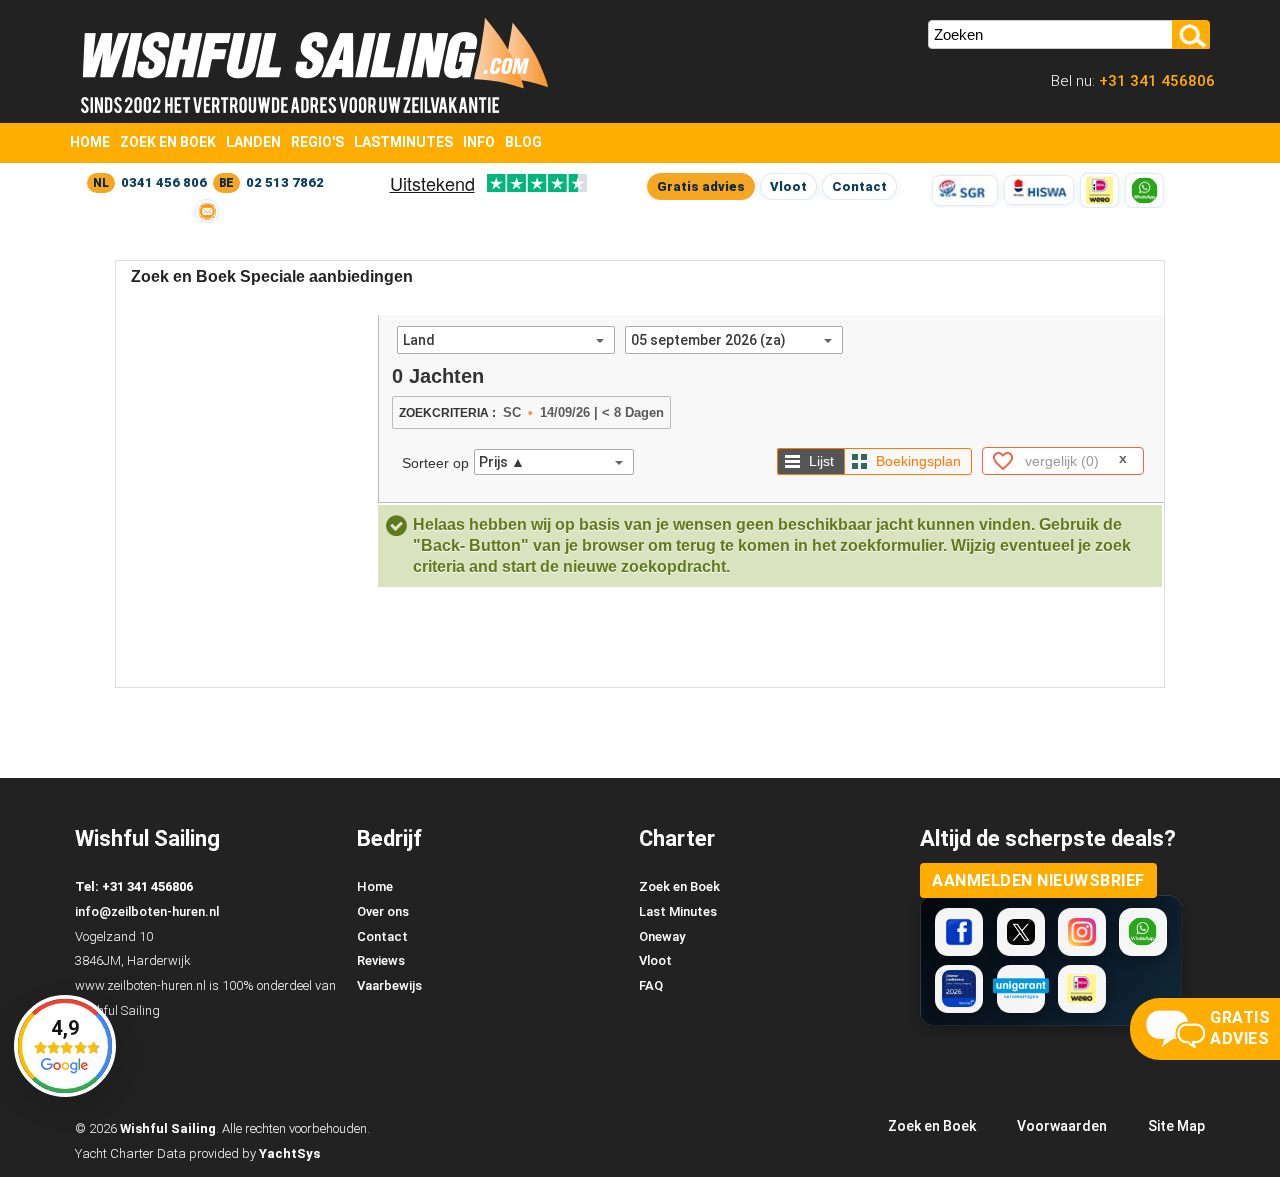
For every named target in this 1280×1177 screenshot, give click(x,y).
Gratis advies (701, 186)
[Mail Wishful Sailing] (207, 211)
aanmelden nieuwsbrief (1038, 880)
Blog (523, 142)
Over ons (383, 911)
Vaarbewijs (389, 985)
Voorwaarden (1062, 1126)
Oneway (662, 936)
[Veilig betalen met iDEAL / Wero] (1099, 190)
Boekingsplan (918, 461)
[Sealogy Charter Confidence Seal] (959, 989)
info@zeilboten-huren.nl (147, 911)
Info (479, 142)
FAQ (651, 985)
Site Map (1176, 1126)
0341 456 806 (164, 182)
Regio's (317, 142)
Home (90, 142)
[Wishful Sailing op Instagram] (1082, 932)
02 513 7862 (285, 182)
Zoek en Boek (168, 142)
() (1062, 461)
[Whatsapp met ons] (1143, 932)
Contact (859, 186)
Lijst (821, 461)
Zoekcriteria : (447, 413)
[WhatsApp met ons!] (1144, 190)
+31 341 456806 (1155, 81)
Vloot (788, 186)
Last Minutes (678, 911)
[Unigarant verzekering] (1021, 989)
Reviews (381, 960)
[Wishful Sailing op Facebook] (959, 932)
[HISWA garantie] (1039, 190)
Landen (253, 142)
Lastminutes (403, 142)
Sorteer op (435, 463)
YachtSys (289, 1153)
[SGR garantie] (965, 190)
